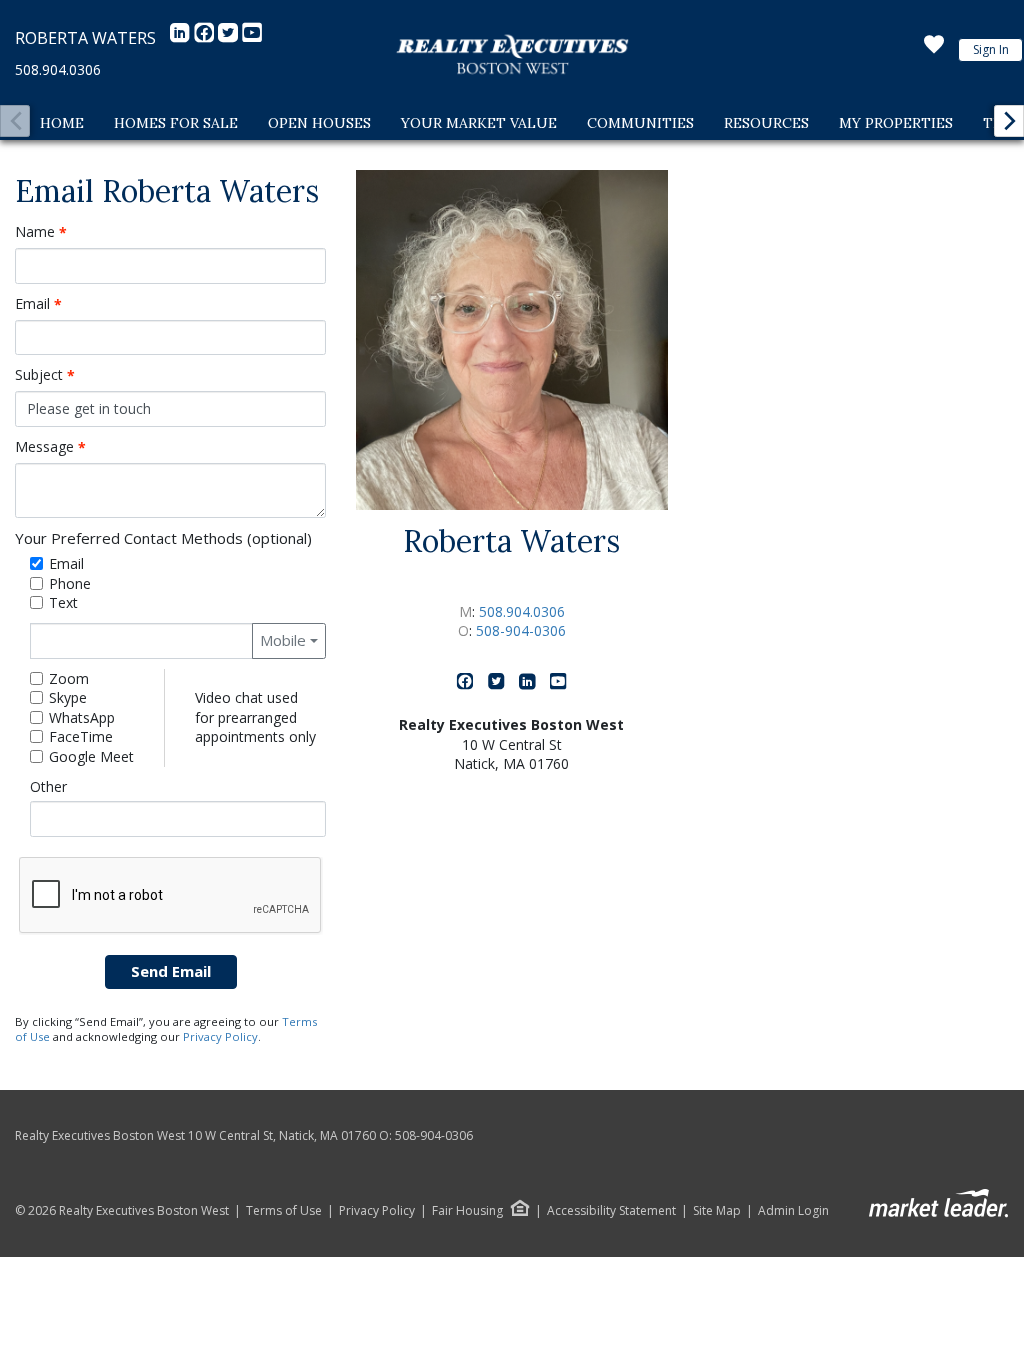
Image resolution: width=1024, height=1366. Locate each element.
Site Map (717, 1211)
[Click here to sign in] (934, 50)
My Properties (896, 123)
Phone (70, 583)
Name (41, 232)
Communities (640, 123)
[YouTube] (252, 38)
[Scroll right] (1009, 121)
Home (62, 123)
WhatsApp (82, 717)
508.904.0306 (58, 69)
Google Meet (91, 756)
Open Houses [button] (319, 123)
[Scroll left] (15, 121)
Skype (68, 697)
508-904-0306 (521, 630)
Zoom (69, 678)
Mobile (283, 640)
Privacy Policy (220, 1036)
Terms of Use (284, 1211)
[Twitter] (230, 38)
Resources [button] (766, 123)
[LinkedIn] (182, 38)
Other (48, 786)
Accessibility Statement (611, 1211)
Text (63, 602)
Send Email (171, 971)
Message (50, 447)
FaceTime (81, 736)
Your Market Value (479, 123)
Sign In (991, 49)
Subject (45, 375)
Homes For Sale (176, 123)
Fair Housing (467, 1210)
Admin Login (793, 1211)
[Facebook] (206, 38)
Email (38, 304)
